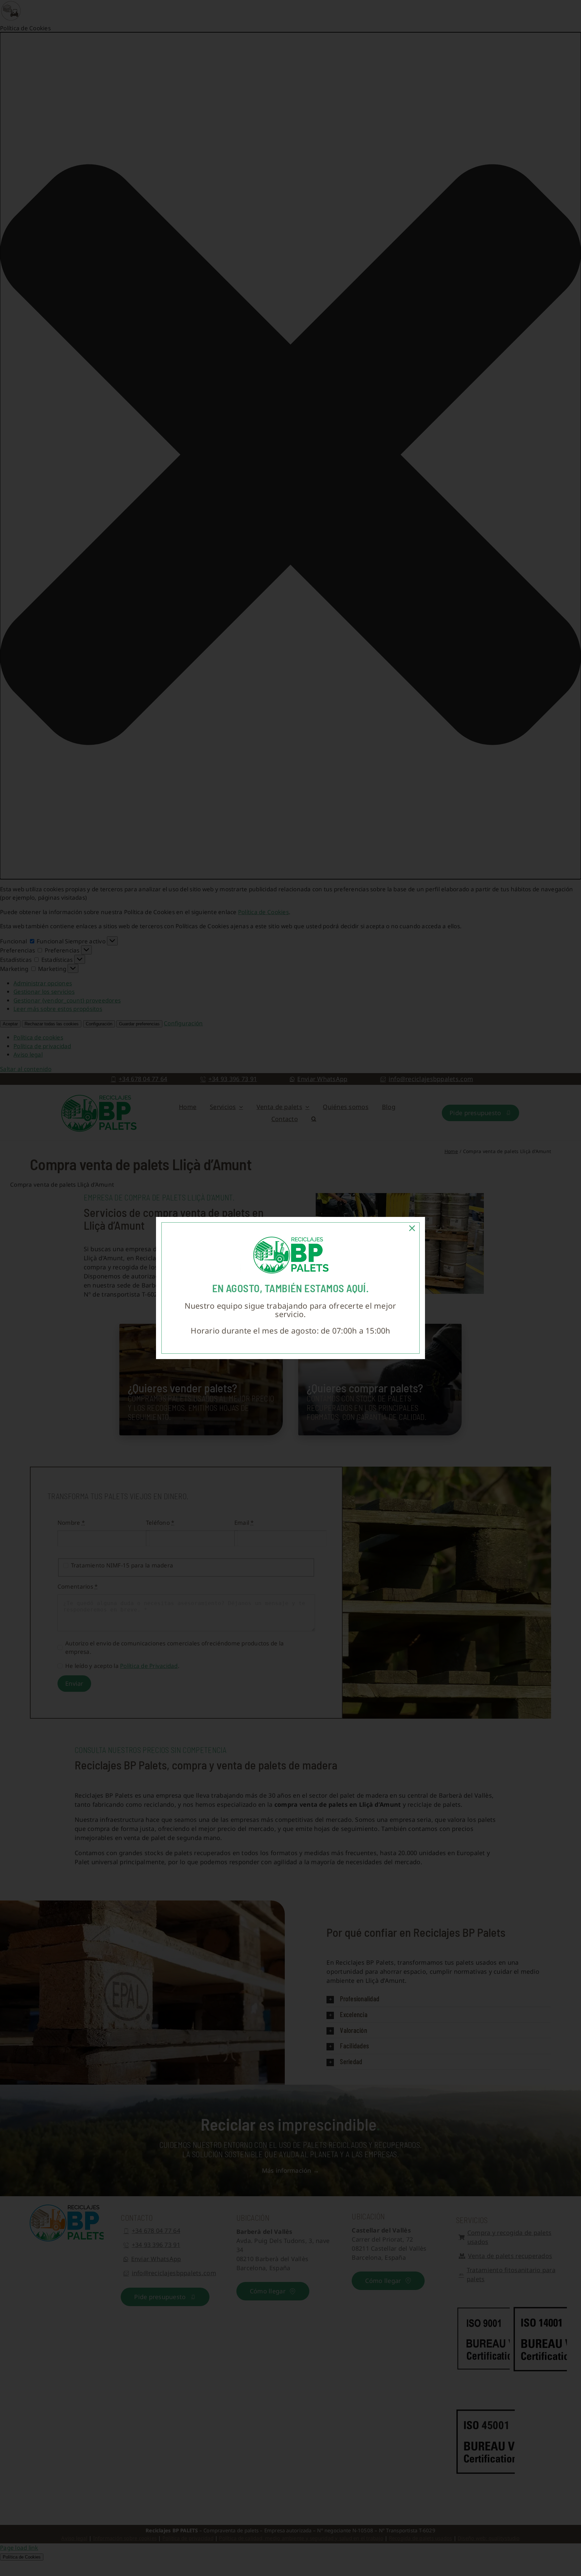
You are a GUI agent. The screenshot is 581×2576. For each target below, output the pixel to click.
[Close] (412, 1228)
